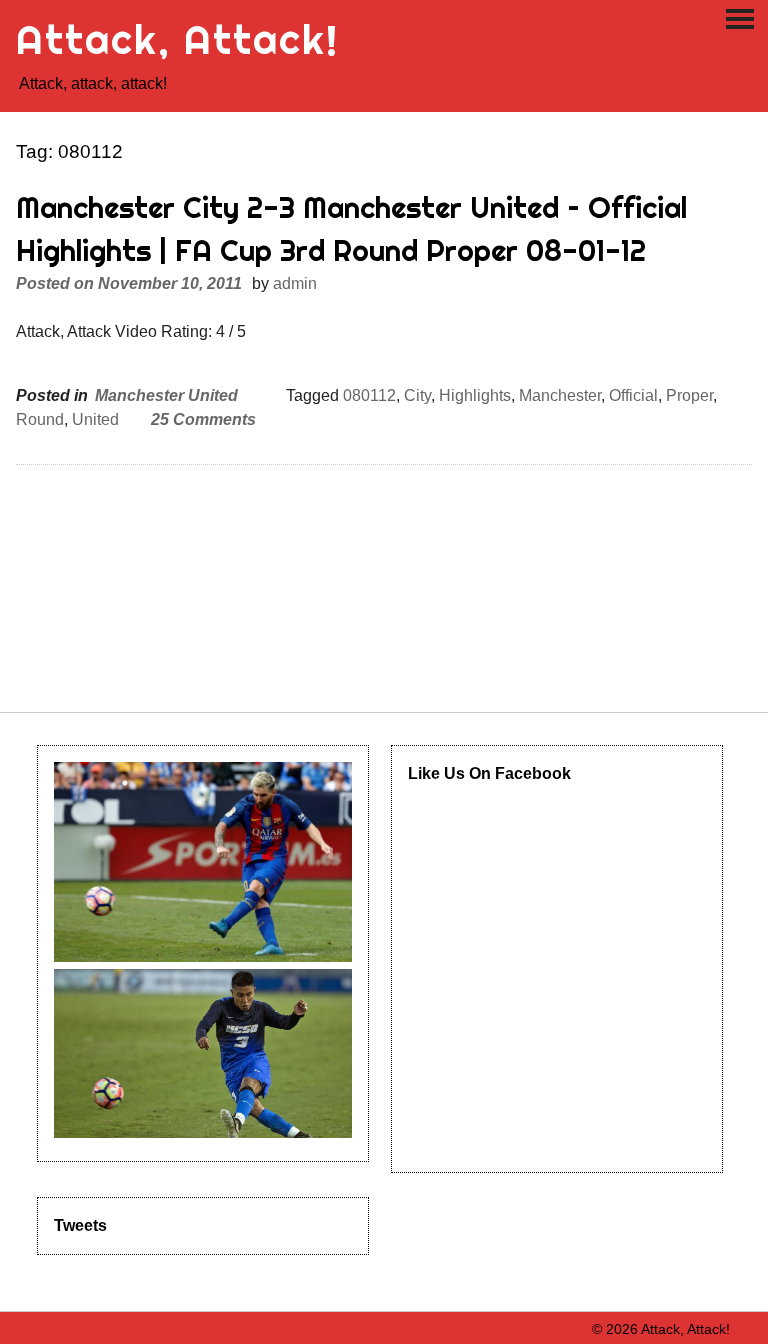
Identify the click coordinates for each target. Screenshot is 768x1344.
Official (633, 395)
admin (295, 283)
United (95, 419)
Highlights (475, 395)
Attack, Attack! (177, 39)
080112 (369, 395)
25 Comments (203, 419)
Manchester (560, 395)
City (417, 395)
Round (40, 419)
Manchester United (166, 395)
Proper (689, 395)
